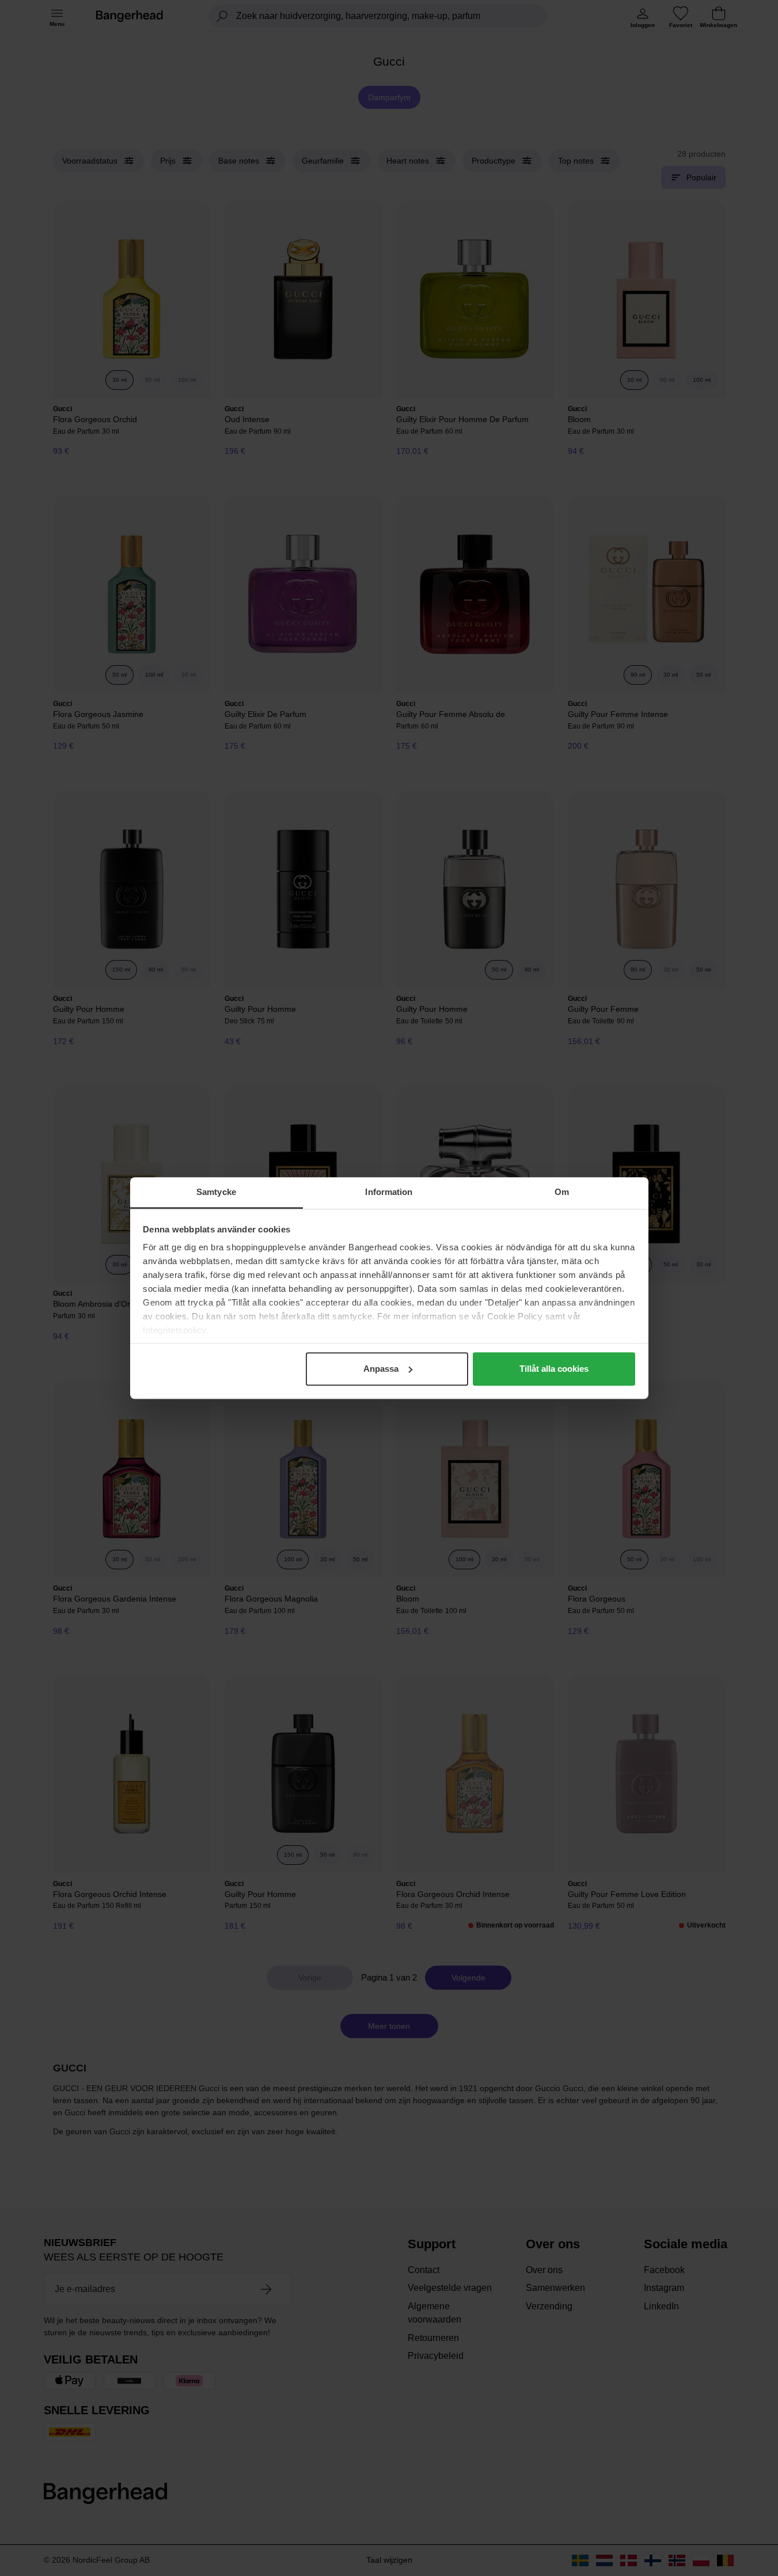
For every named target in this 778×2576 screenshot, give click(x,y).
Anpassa (381, 1369)
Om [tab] (562, 1192)
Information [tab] (389, 1192)
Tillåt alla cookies (554, 1369)
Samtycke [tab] (216, 1192)
